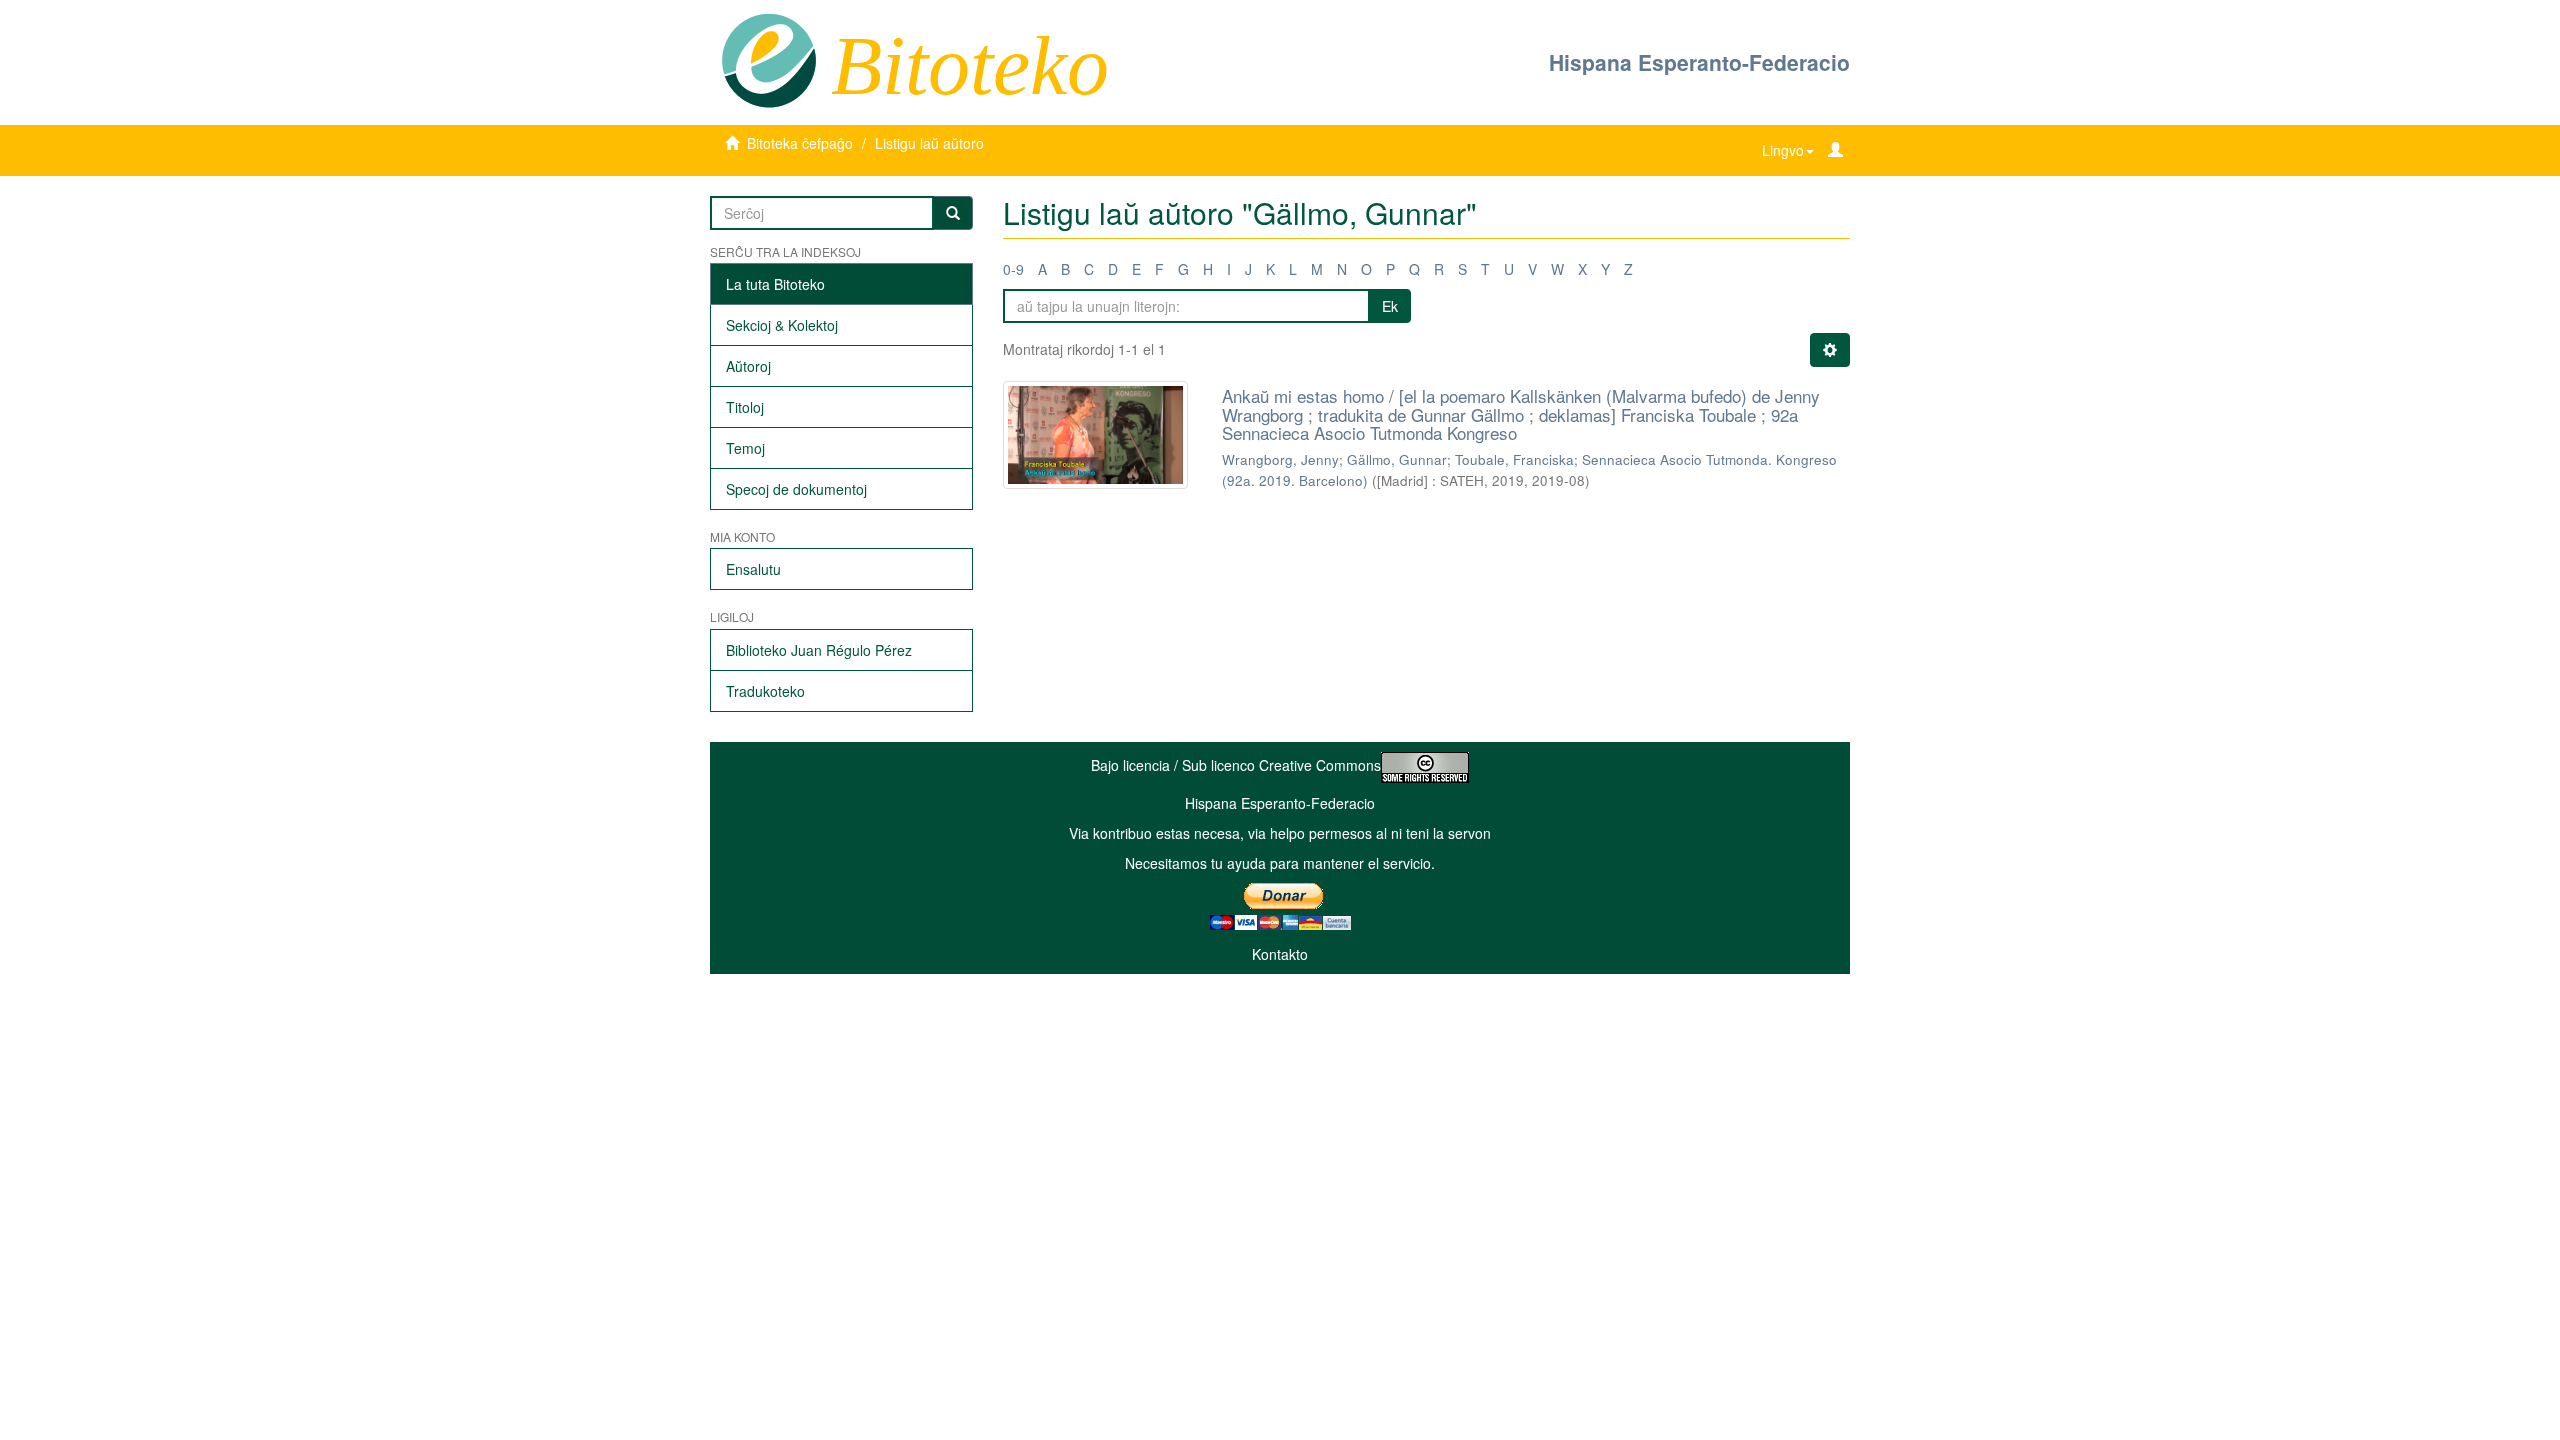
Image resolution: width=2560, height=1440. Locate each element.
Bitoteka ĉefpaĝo (800, 143)
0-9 (1013, 269)
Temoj (745, 448)
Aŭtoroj (748, 366)
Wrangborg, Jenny (1280, 459)
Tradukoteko (765, 691)
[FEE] (768, 59)
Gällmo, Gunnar (1397, 459)
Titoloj (745, 407)
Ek (1390, 306)
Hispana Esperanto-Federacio (1699, 62)
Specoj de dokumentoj (796, 489)
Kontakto (1280, 954)
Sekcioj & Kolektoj (782, 325)
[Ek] (953, 213)
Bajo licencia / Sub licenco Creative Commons (1236, 765)
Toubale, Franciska (1514, 459)
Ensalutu (753, 569)
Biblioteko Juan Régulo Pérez (819, 650)
